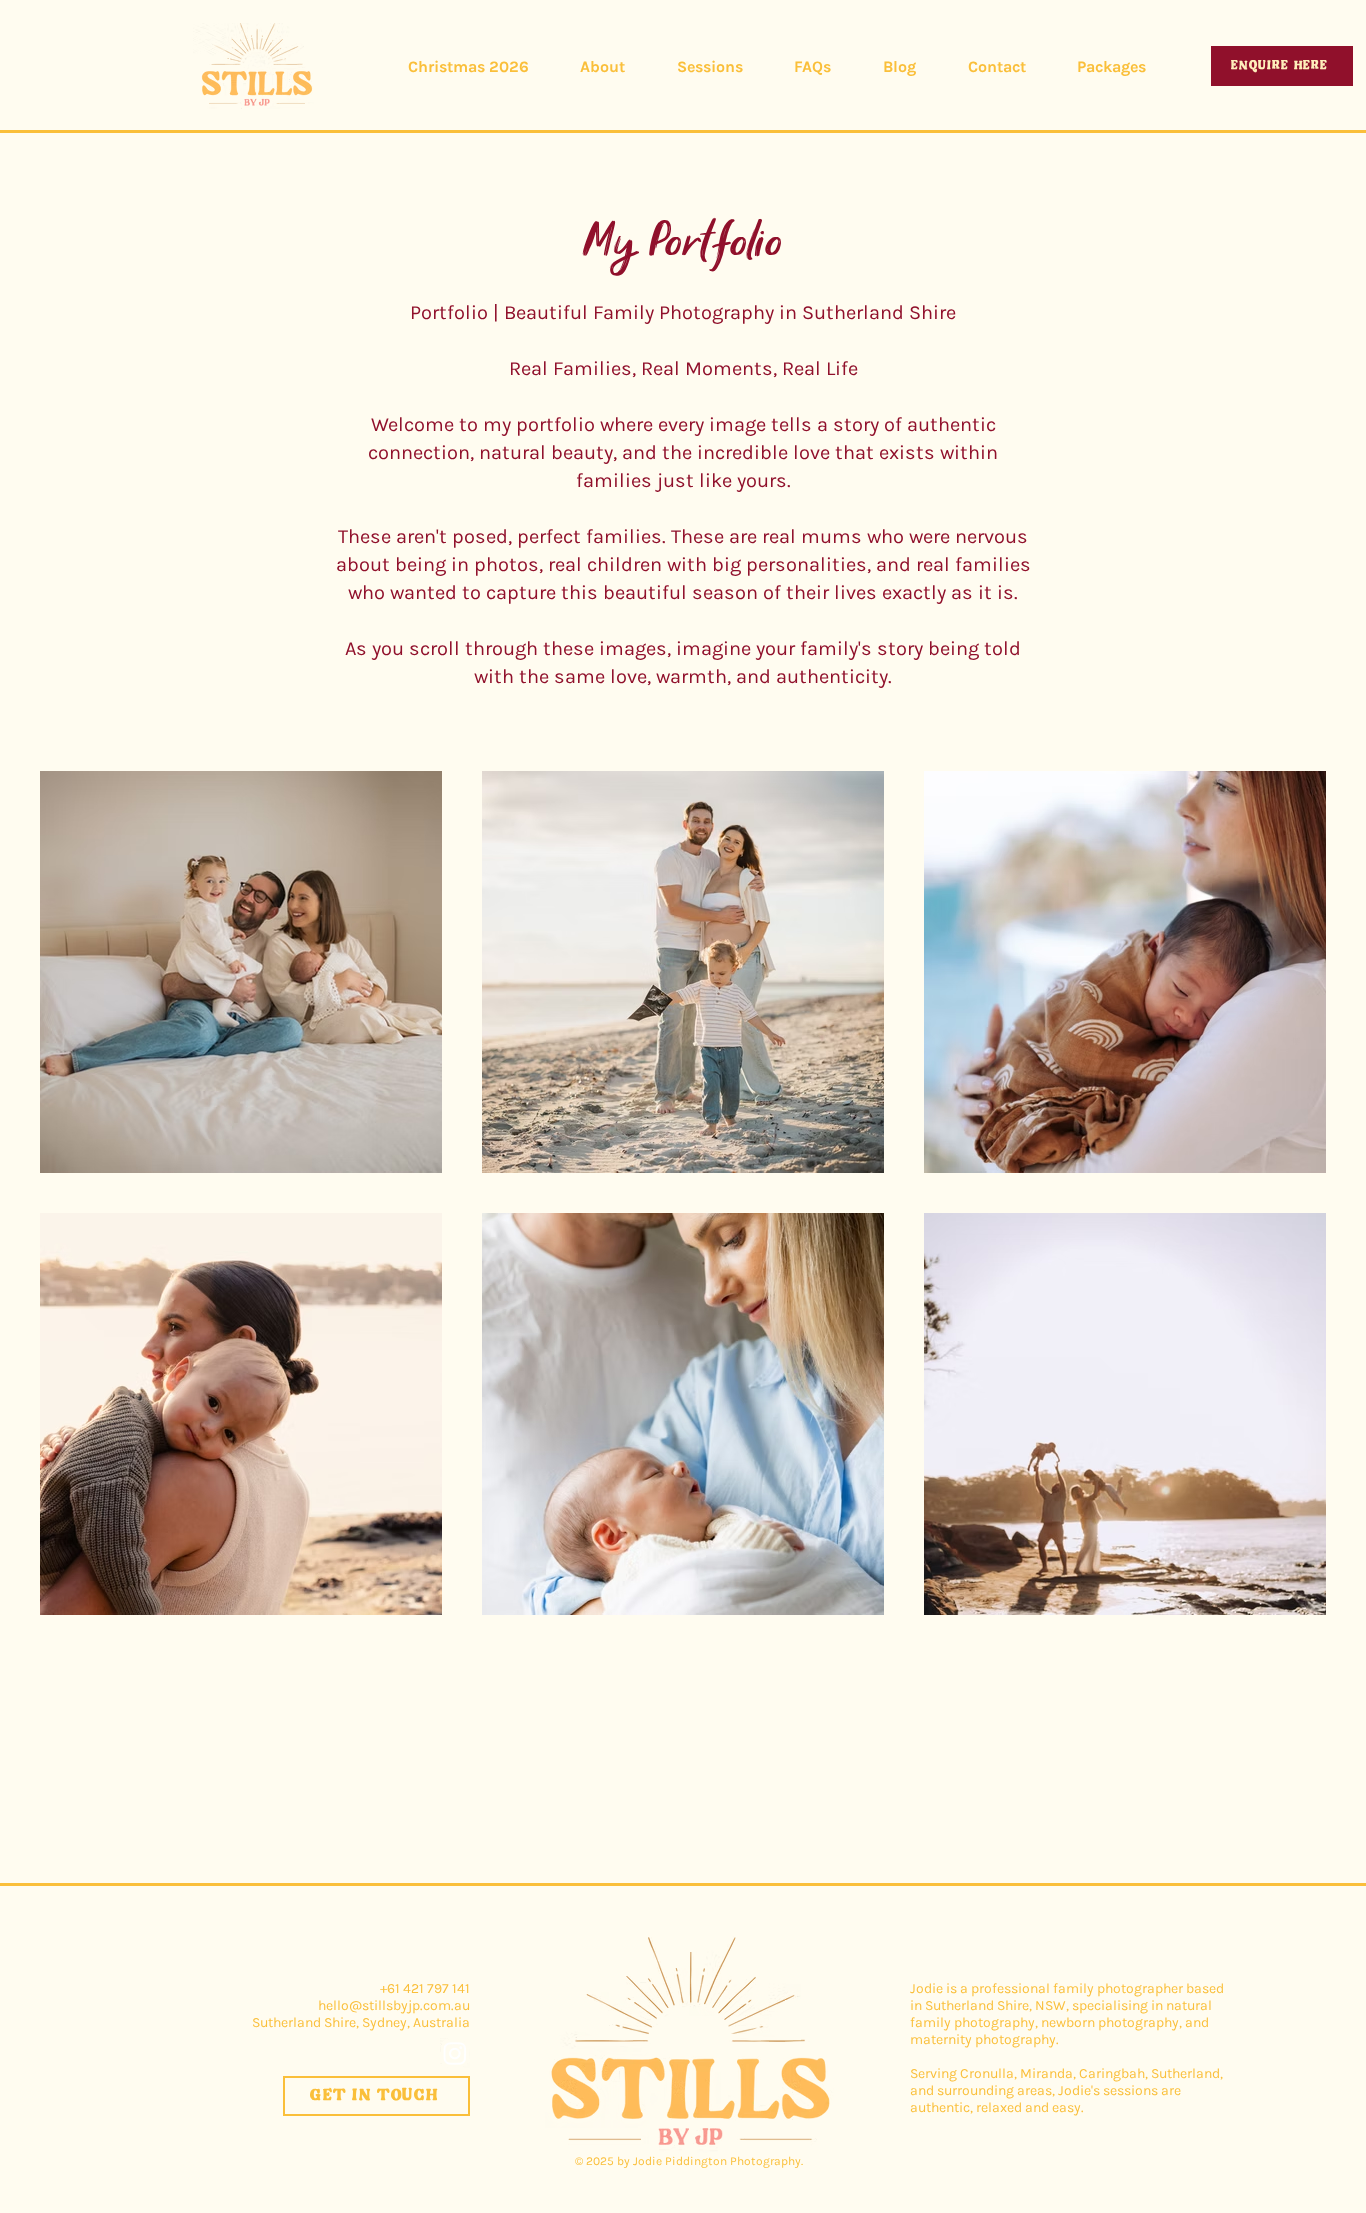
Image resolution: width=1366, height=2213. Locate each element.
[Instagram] (455, 2053)
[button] (710, 66)
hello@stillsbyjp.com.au (394, 2005)
